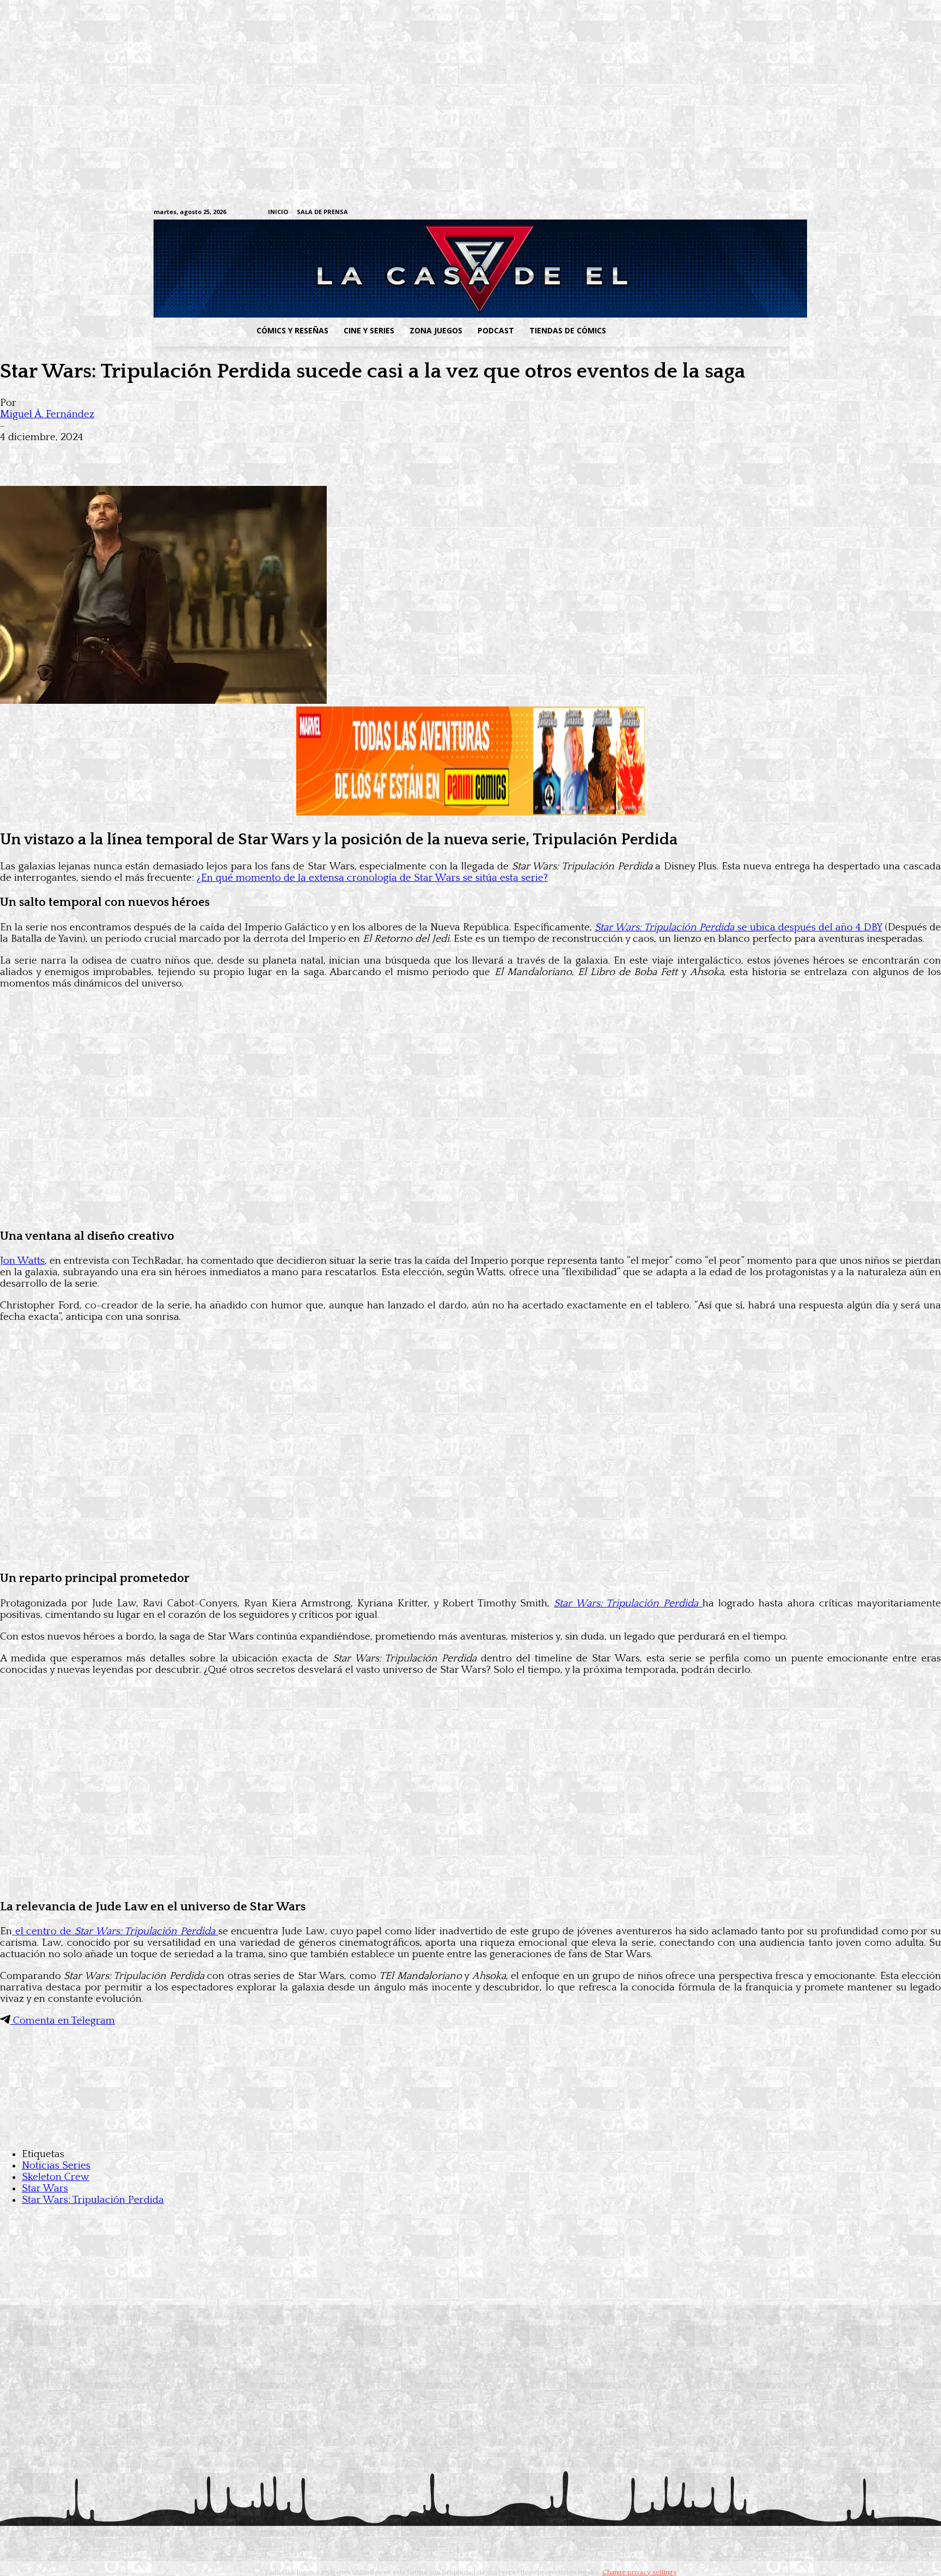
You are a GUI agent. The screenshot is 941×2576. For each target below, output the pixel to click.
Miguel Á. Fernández (47, 414)
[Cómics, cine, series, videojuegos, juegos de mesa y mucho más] (414, 269)
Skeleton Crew (56, 2177)
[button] (701, 331)
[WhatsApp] (135, 454)
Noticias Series (56, 2166)
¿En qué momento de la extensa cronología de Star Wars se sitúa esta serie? (372, 878)
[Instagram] (697, 213)
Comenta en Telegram (63, 2021)
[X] (765, 213)
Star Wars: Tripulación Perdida (93, 2200)
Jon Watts (22, 1261)
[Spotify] (731, 213)
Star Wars (45, 2188)
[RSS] (714, 213)
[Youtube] (782, 213)
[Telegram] (748, 213)
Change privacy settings (639, 2572)
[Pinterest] (174, 454)
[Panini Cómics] (471, 812)
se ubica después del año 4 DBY (738, 927)
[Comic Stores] (471, 2132)
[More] (214, 454)
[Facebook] (680, 213)
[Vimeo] (653, 212)
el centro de (114, 1931)
